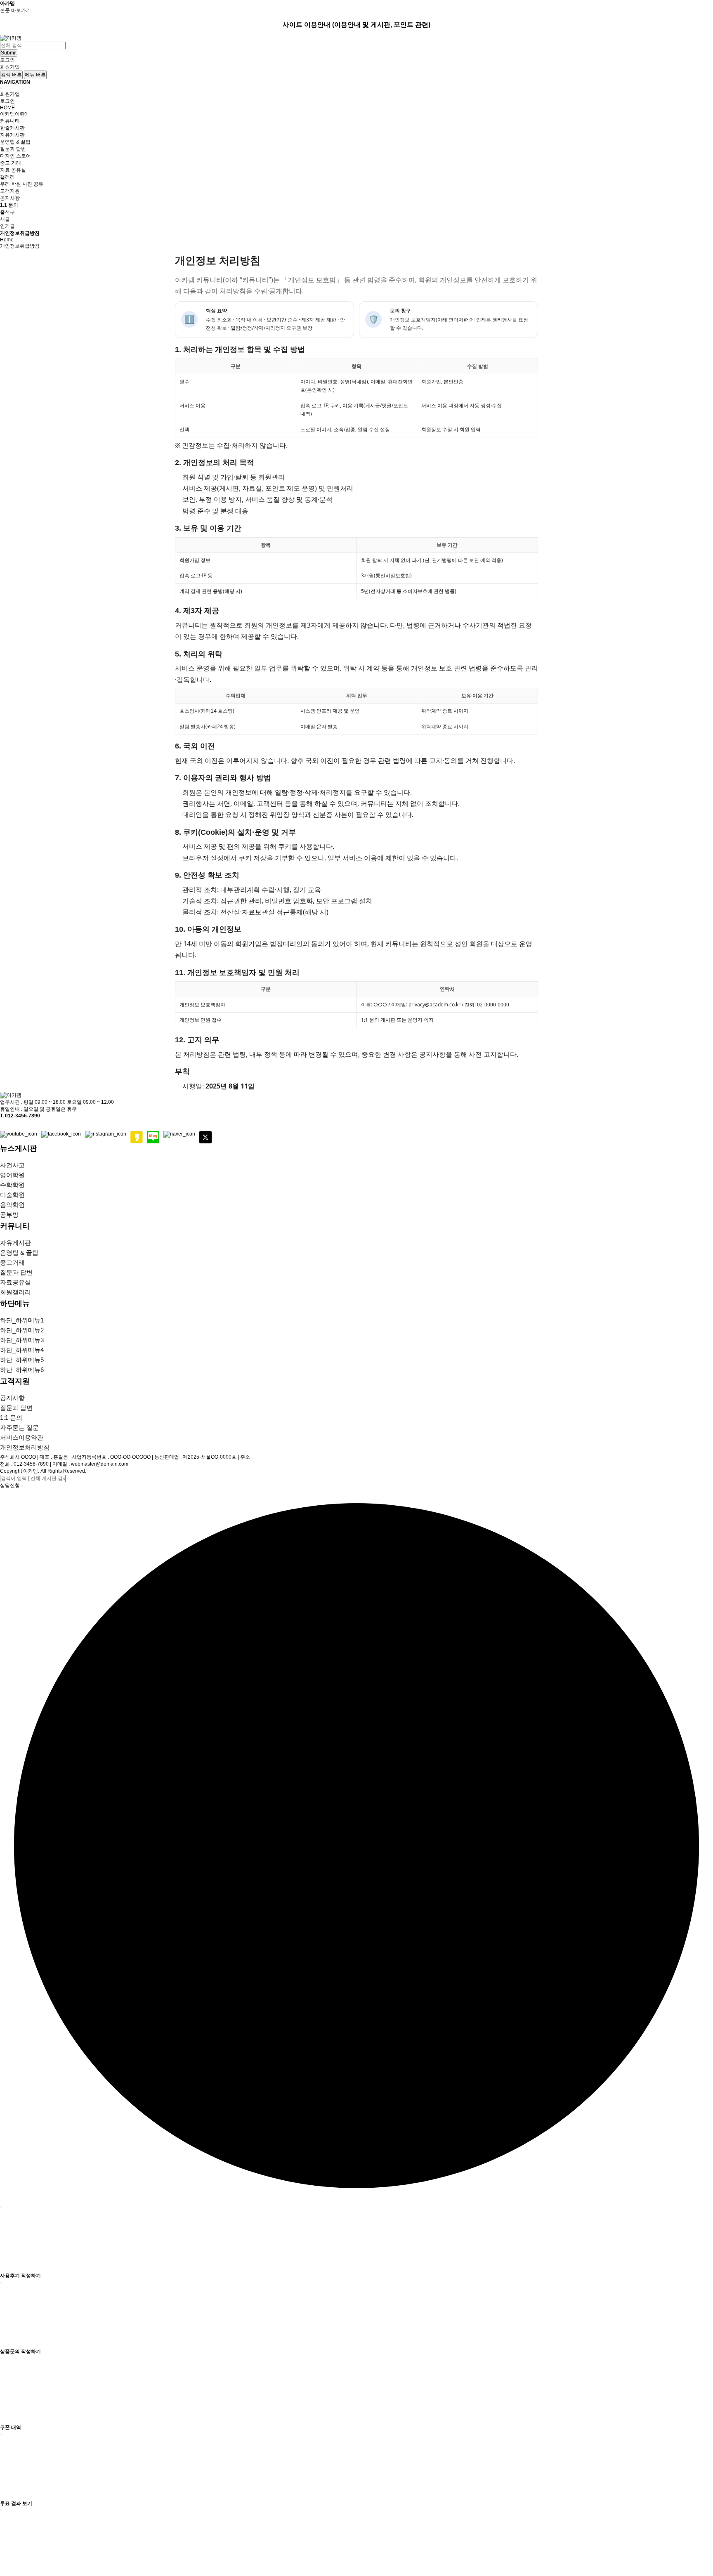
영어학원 (12, 1175)
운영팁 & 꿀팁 (15, 142)
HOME (7, 108)
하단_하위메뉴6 (22, 1370)
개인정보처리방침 (25, 1447)
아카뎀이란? (14, 114)
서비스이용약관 (22, 1437)
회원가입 (10, 67)
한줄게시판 (12, 128)
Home (7, 240)
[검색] (68, 1478)
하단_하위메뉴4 (22, 1350)
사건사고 (12, 1165)
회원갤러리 (15, 1292)
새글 (5, 219)
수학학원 (12, 1185)
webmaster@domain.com (100, 1464)
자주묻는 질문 (19, 1427)
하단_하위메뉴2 (22, 1330)
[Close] (1, 88)
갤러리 (7, 177)
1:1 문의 (9, 205)
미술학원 (12, 1195)
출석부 (7, 212)
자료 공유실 (13, 170)
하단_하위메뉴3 (22, 1340)
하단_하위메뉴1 (22, 1320)
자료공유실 (15, 1282)
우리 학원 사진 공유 (22, 184)
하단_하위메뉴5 (22, 1360)
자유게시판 (12, 135)
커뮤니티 (10, 121)
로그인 (7, 60)
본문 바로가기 (15, 10)
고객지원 (10, 191)
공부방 (9, 1215)
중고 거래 (11, 163)
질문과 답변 (13, 149)
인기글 (7, 226)
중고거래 (12, 1262)
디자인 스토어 (15, 156)
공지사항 (10, 198)
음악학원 (12, 1205)
